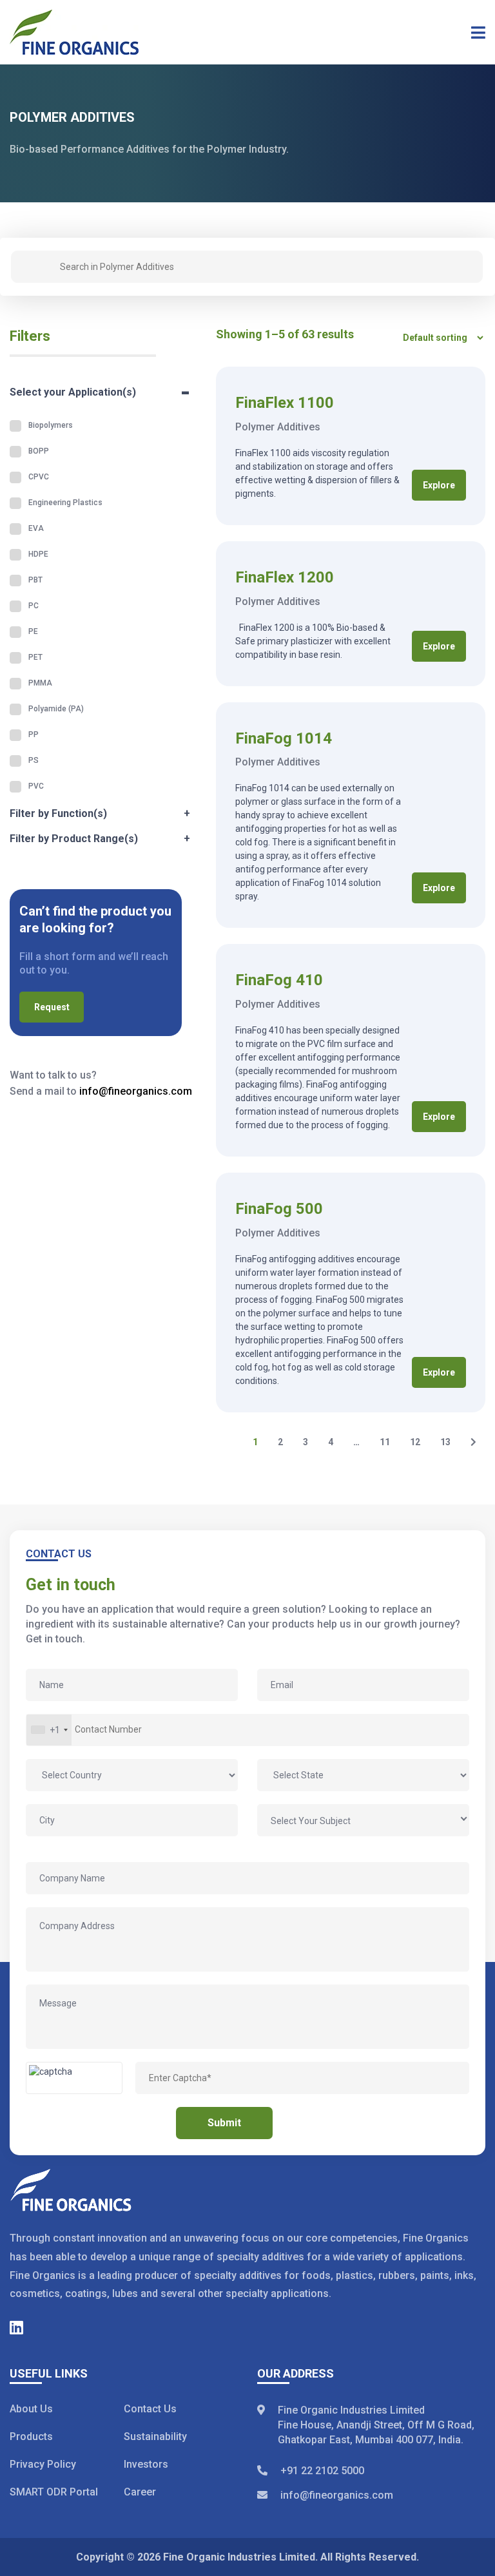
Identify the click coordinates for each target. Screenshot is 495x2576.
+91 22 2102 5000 (322, 2471)
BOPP (39, 451)
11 (385, 1442)
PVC (36, 786)
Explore (439, 485)
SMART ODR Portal (54, 2492)
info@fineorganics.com (136, 1091)
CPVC (39, 477)
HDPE (38, 554)
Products (31, 2437)
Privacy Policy (43, 2464)
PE (33, 631)
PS (34, 760)
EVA (36, 528)
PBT (35, 580)
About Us (31, 2409)
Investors (146, 2464)
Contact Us (150, 2409)
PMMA (40, 683)
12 (415, 1442)
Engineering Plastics (65, 503)
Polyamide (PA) (56, 709)
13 (445, 1442)
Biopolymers (51, 425)
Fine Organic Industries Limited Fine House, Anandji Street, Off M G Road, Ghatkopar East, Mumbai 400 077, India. (376, 2425)
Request (52, 1007)
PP (34, 735)
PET (35, 657)
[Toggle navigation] (474, 32)
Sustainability (155, 2437)
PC (34, 606)
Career (140, 2492)
